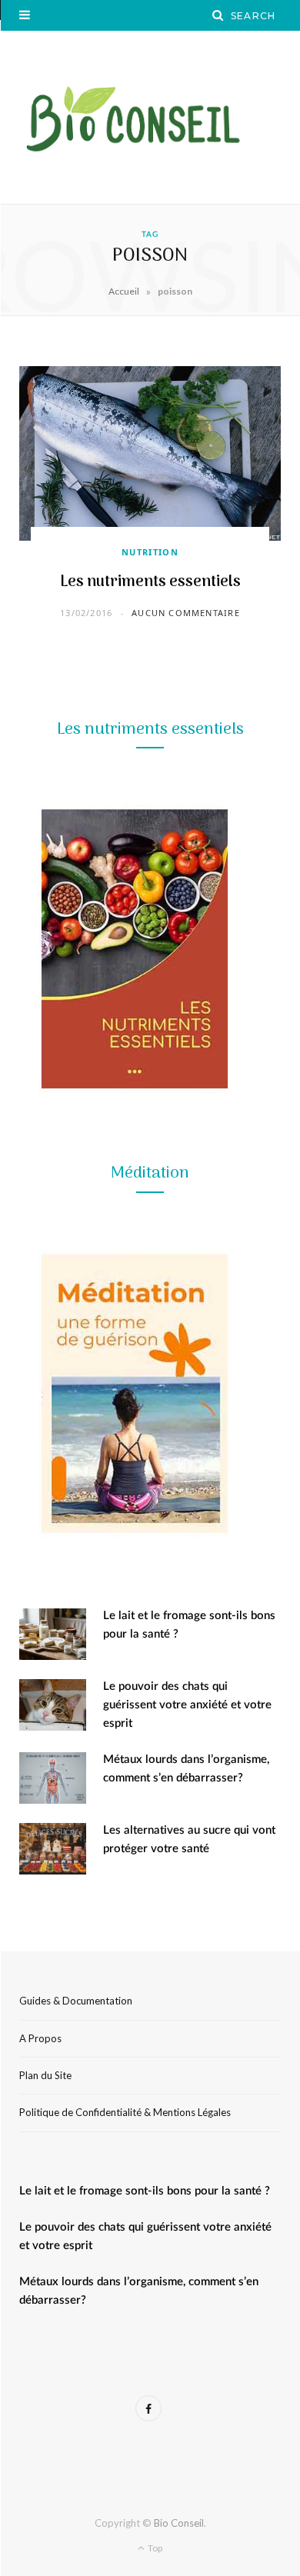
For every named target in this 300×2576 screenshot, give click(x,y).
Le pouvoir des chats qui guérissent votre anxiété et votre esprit (187, 1705)
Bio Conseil (179, 2523)
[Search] (218, 15)
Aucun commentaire (186, 613)
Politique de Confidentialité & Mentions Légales (125, 2112)
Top (154, 2548)
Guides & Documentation (76, 2001)
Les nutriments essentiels (150, 582)
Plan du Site (45, 2075)
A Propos (40, 2038)
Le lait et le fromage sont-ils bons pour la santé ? (145, 2191)
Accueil (124, 291)
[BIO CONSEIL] (150, 117)
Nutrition (150, 552)
